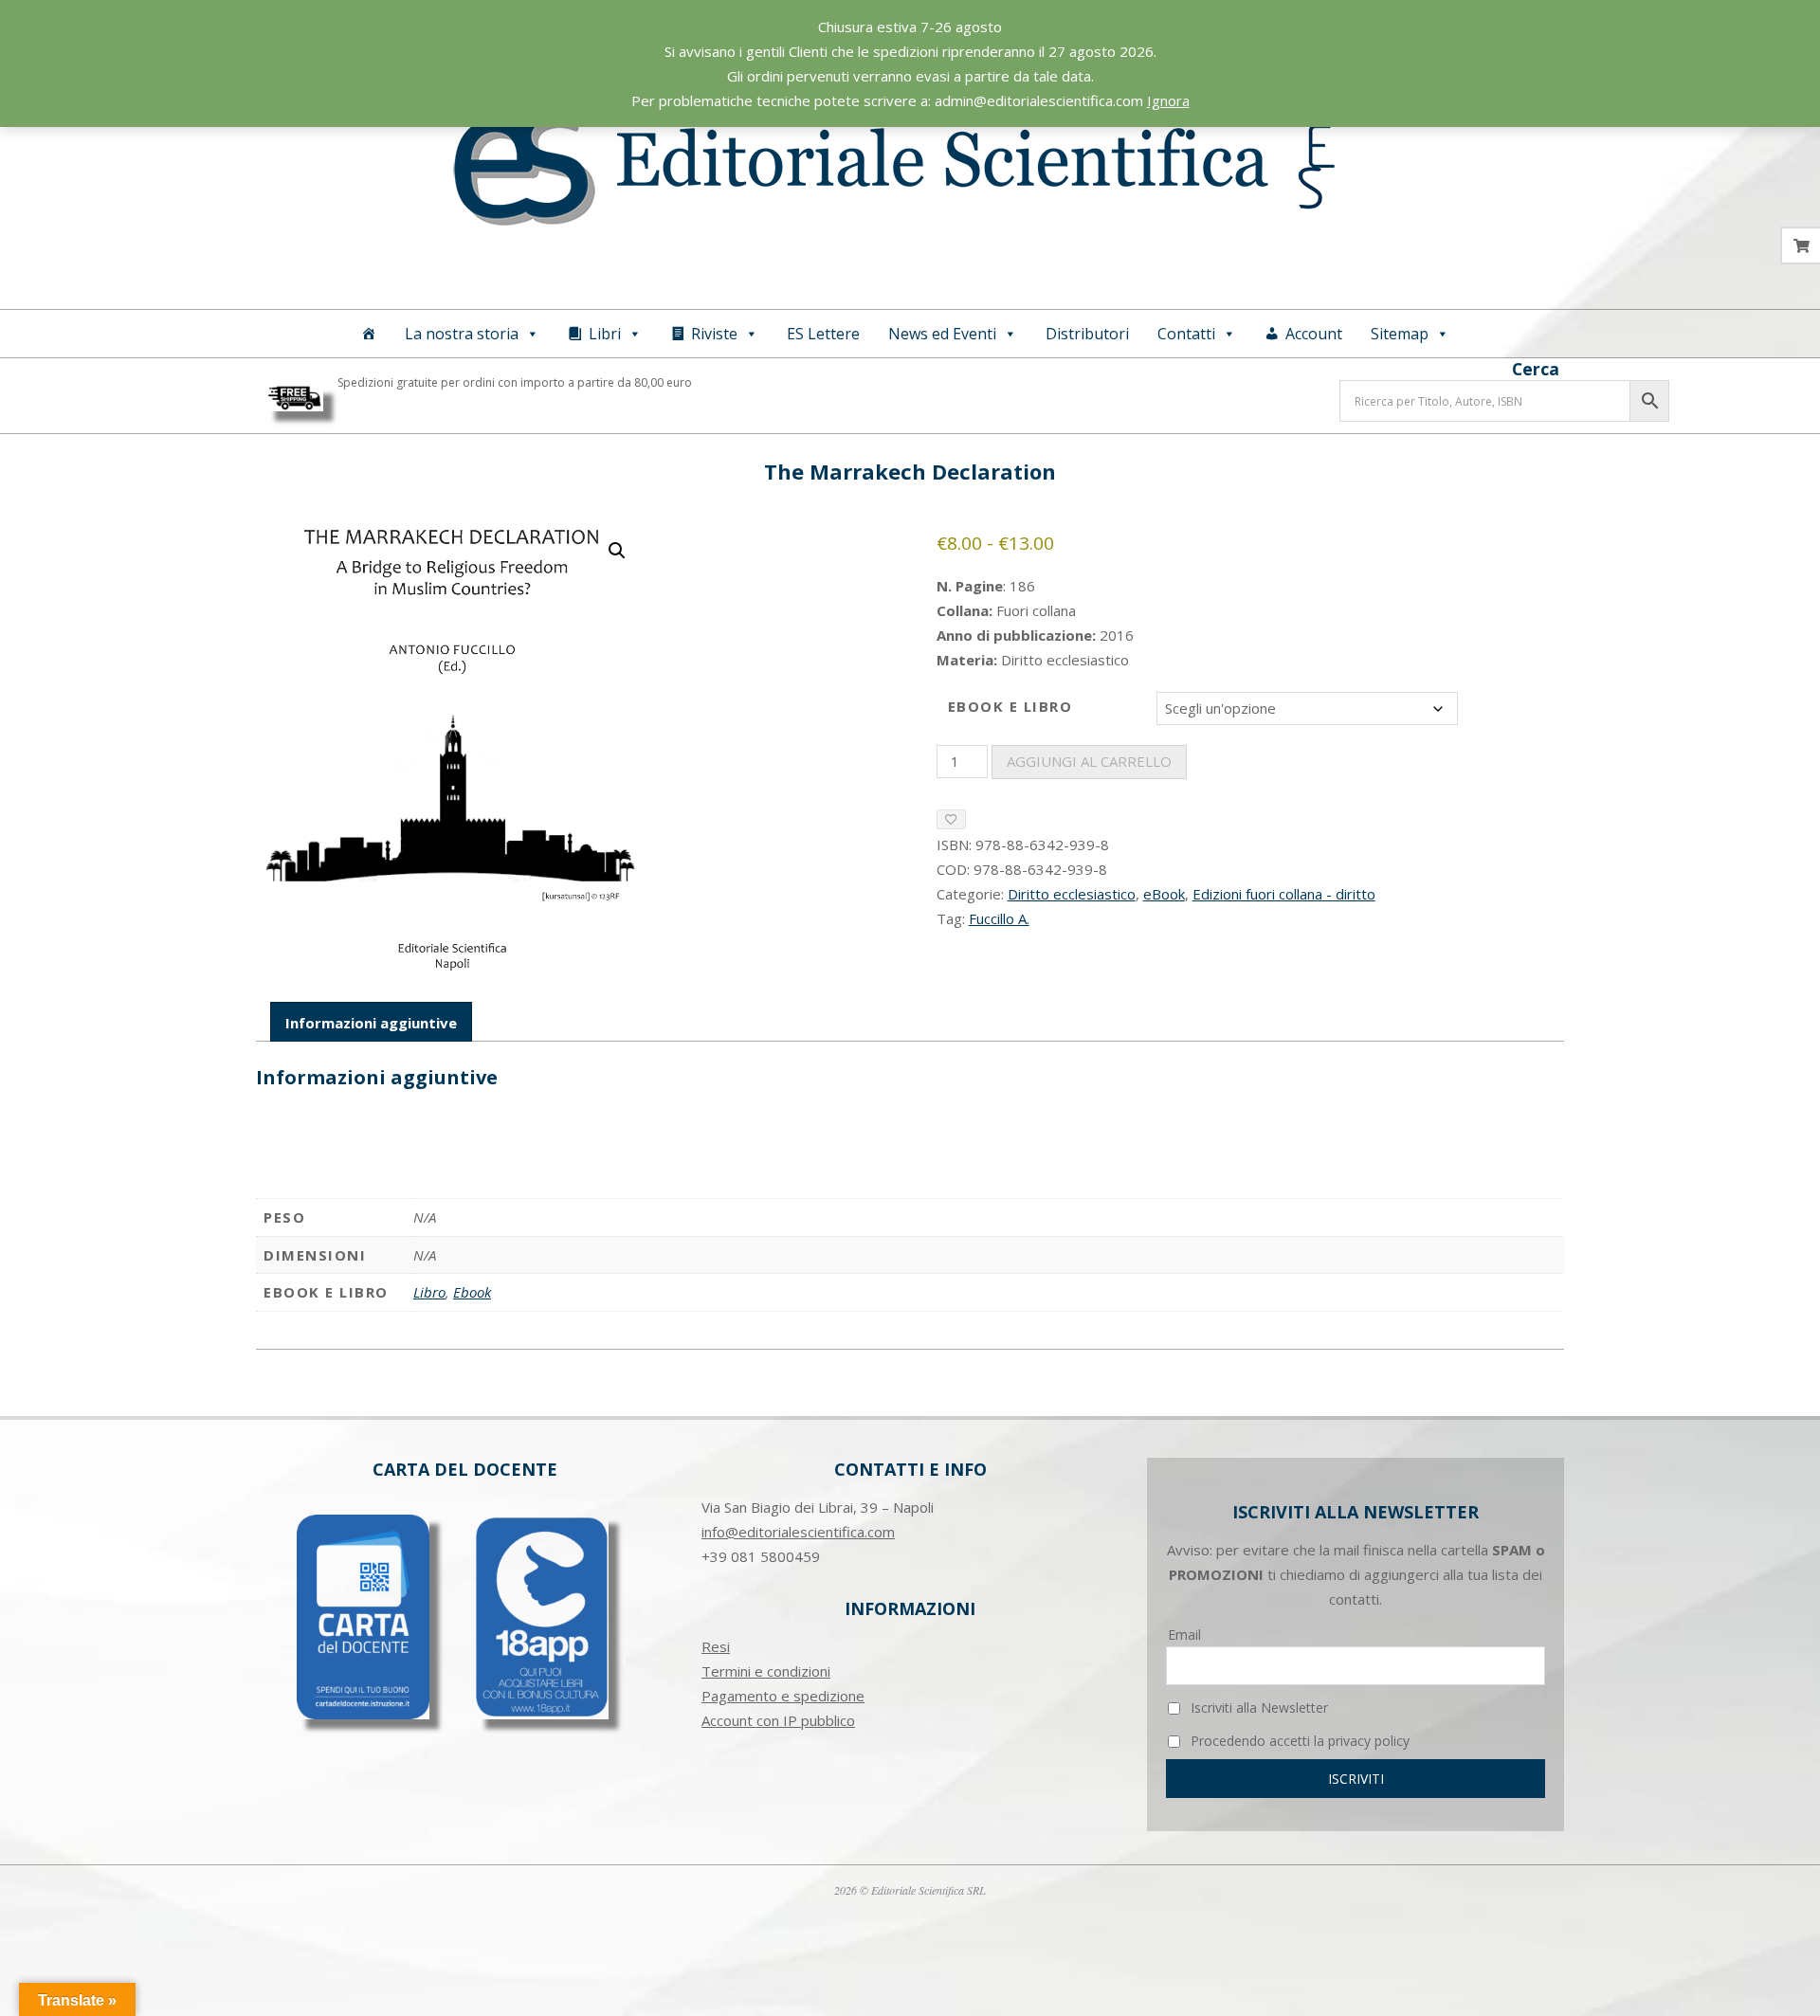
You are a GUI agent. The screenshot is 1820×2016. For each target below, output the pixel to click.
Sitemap (1400, 334)
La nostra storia (462, 334)
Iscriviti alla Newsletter (1257, 1707)
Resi (716, 1646)
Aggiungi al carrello (1089, 761)
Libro (429, 1292)
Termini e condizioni (766, 1671)
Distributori (1087, 334)
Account (1314, 334)
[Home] (369, 334)
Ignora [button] (1168, 100)
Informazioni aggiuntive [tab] (371, 1023)
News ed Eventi (942, 334)
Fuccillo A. (999, 918)
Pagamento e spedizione (783, 1696)
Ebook (472, 1292)
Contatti (1186, 334)
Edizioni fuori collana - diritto (1284, 894)
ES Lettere (823, 334)
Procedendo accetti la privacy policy (1298, 1741)
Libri (605, 334)
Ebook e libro (1010, 706)
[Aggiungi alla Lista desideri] (951, 819)
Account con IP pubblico (778, 1720)
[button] (617, 551)
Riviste (714, 334)
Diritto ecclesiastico (1072, 894)
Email (1184, 1635)
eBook (1164, 894)
